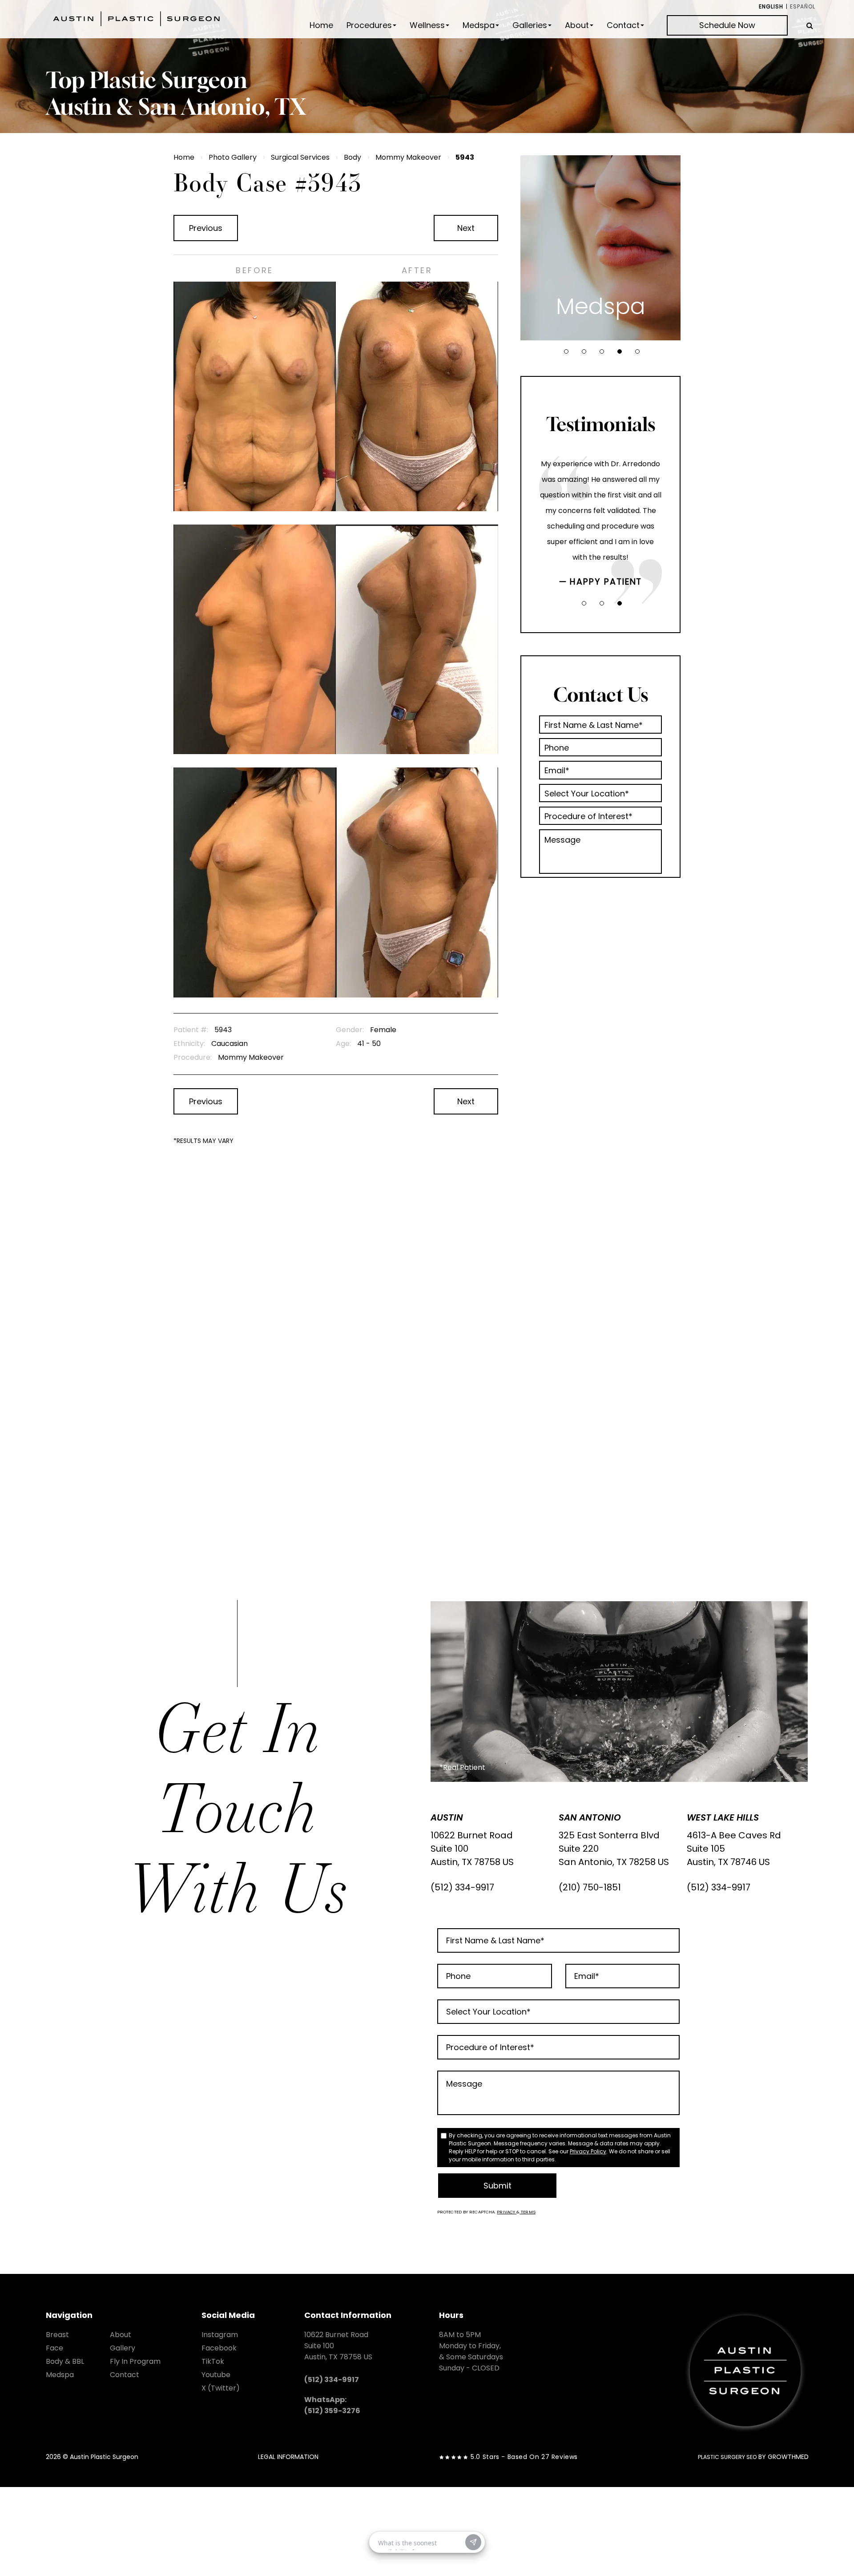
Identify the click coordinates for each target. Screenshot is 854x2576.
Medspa (479, 25)
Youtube (216, 2375)
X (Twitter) (221, 2388)
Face (54, 2348)
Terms (528, 2212)
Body (352, 157)
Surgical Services (300, 157)
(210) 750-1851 (590, 1887)
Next (466, 228)
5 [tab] (637, 351)
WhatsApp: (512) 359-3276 (332, 2405)
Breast (57, 2335)
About (577, 25)
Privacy (507, 2212)
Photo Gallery (233, 157)
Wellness (427, 25)
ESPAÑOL (803, 6)
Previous (206, 228)
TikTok (213, 2361)
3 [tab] (602, 351)
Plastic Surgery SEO (727, 2457)
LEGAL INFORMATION (288, 2457)
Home (321, 25)
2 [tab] (584, 351)
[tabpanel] (600, 248)
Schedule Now (727, 25)
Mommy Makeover (408, 157)
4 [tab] (620, 351)
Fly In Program (135, 2361)
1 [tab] (566, 351)
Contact (623, 25)
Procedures (369, 25)
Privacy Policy (588, 2151)
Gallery (123, 2348)
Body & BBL (65, 2361)
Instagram (220, 2335)
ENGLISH (771, 6)
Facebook (219, 2348)
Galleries (530, 25)
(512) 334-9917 (462, 1887)
